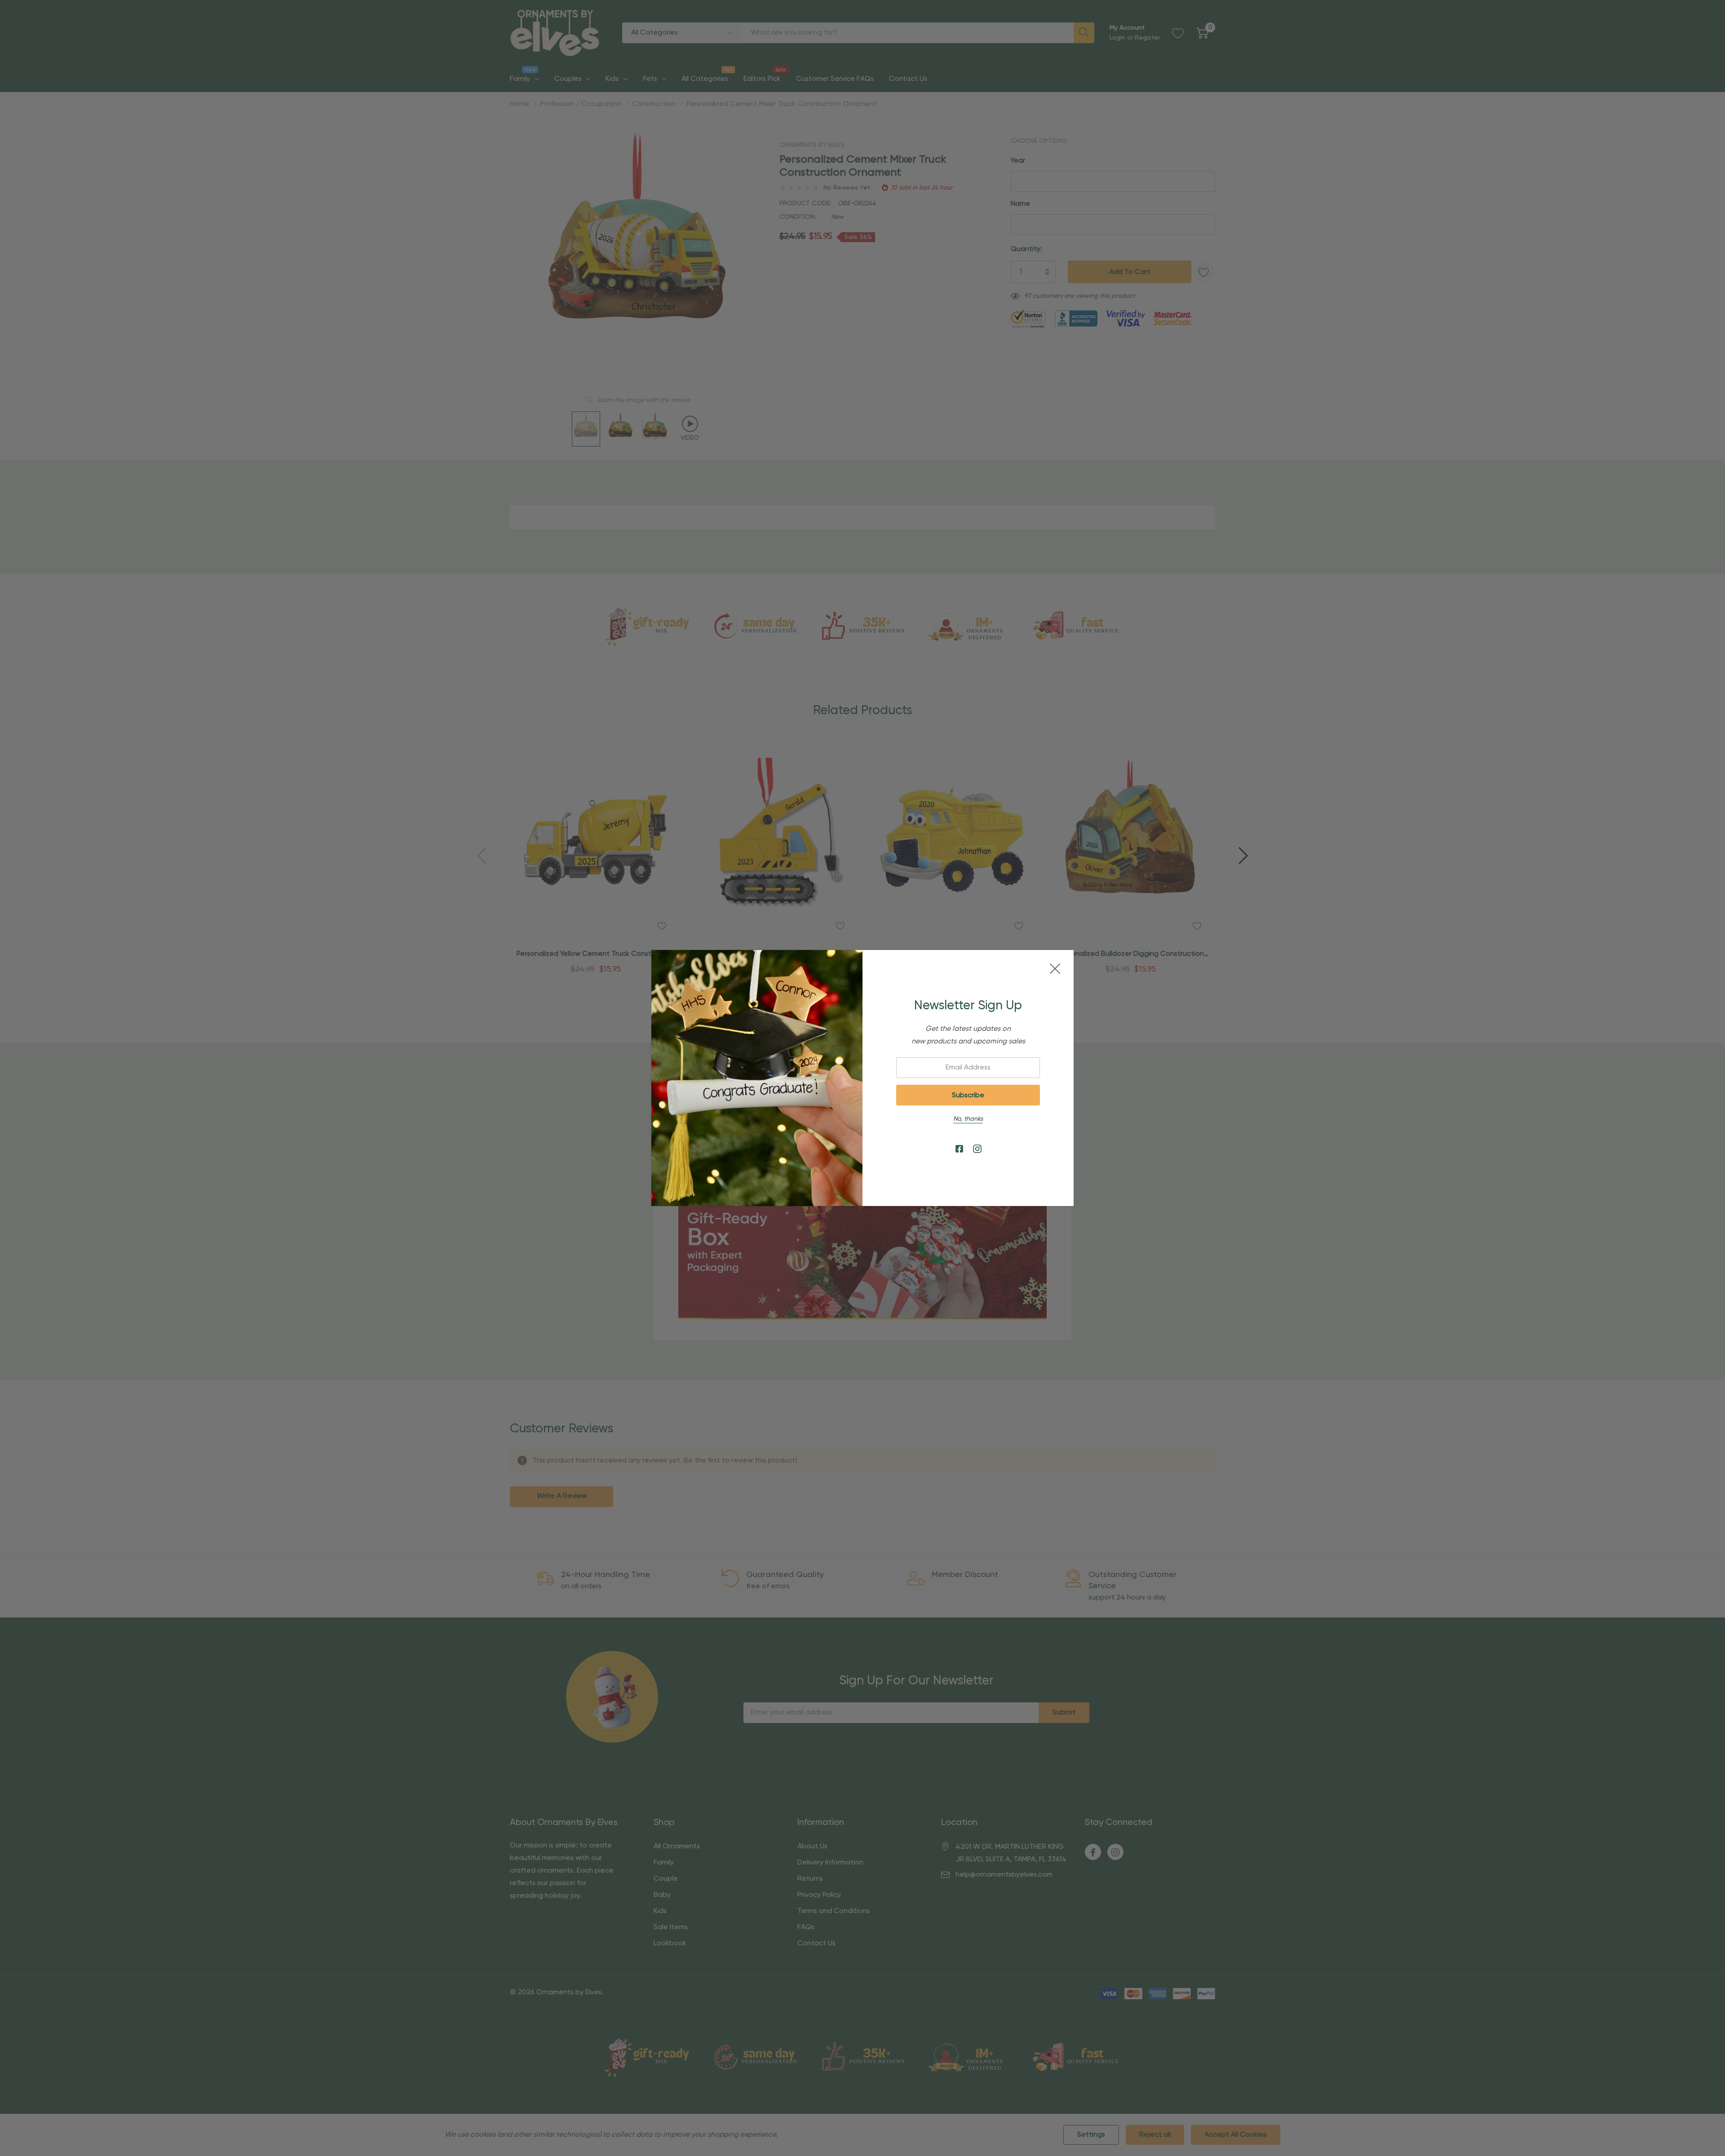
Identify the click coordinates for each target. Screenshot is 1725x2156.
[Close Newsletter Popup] (1055, 969)
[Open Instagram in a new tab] (977, 1149)
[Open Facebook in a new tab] (959, 1149)
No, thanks (968, 1119)
